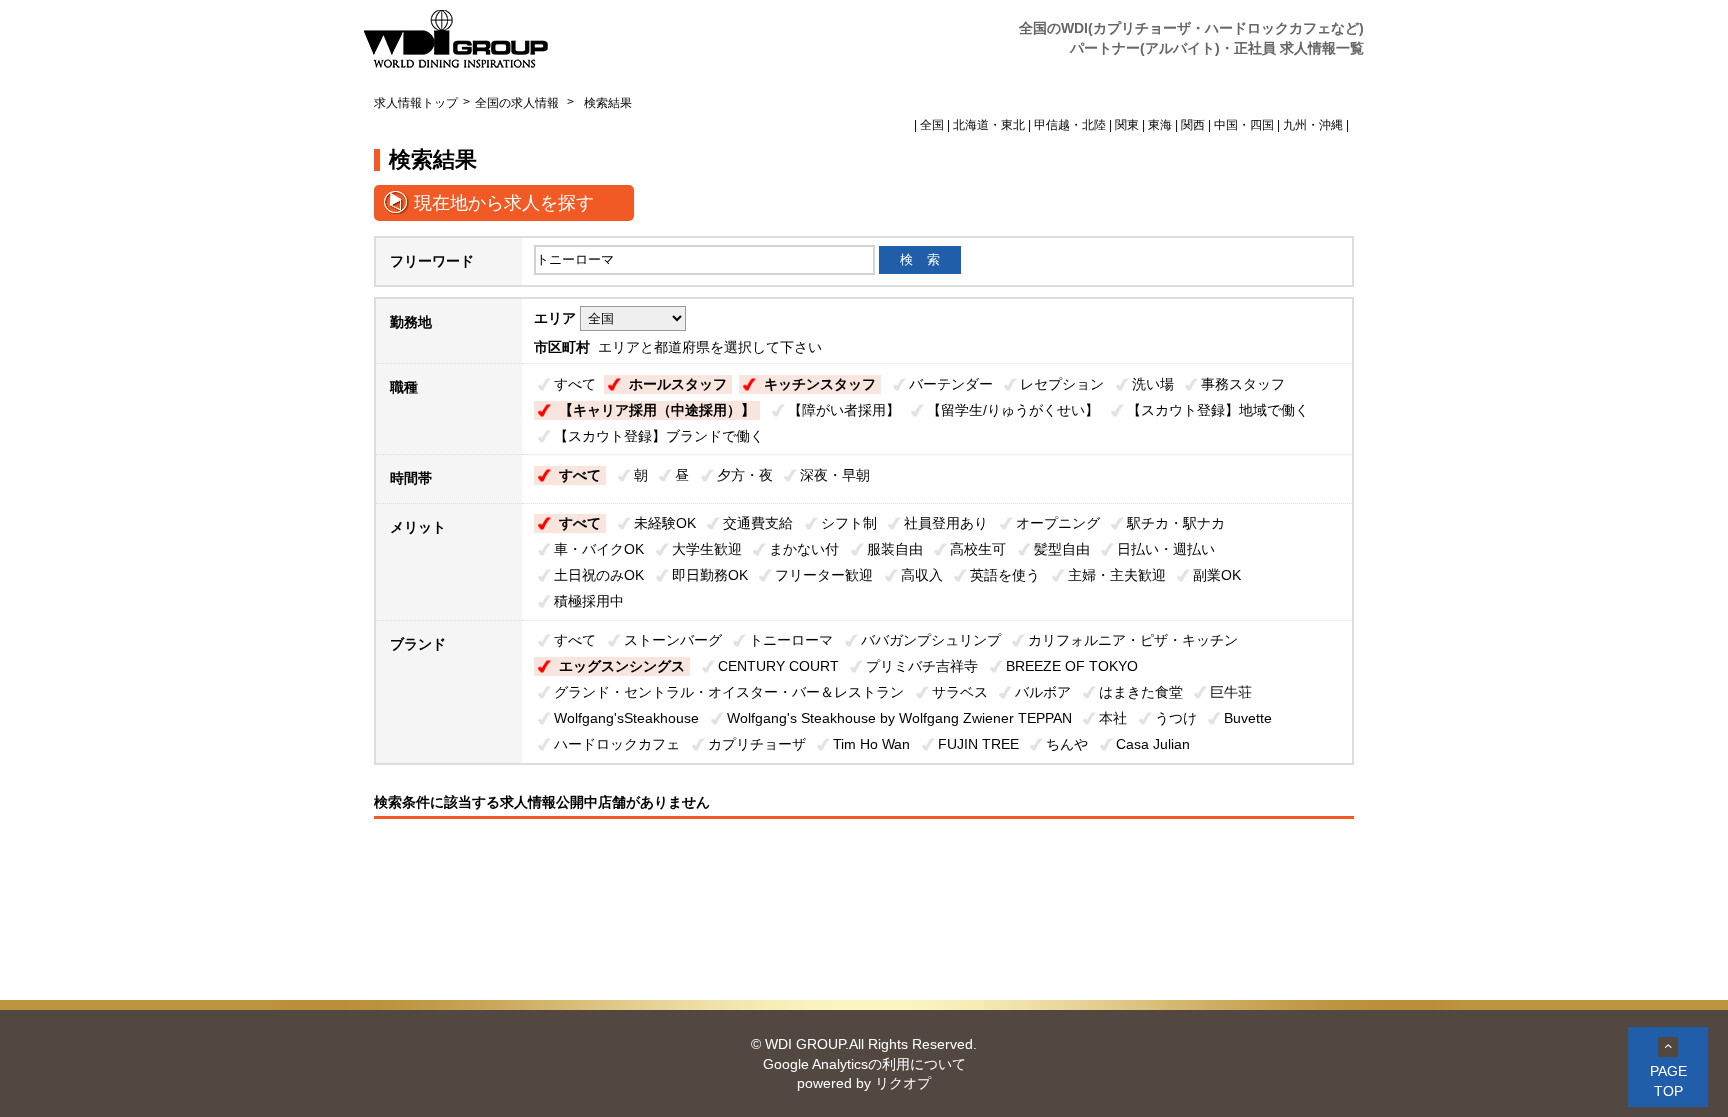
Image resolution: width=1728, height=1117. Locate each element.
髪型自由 (1062, 549)
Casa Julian (1153, 744)
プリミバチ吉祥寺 (922, 666)
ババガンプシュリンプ (931, 640)
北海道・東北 (989, 125)
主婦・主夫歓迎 (1117, 575)
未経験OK (665, 523)
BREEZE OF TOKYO (1072, 666)
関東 (1127, 125)
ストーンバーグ (673, 640)
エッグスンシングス (622, 666)
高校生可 (978, 549)
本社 (1113, 718)
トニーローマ (791, 640)
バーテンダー (951, 384)
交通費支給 (758, 523)
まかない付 (804, 549)
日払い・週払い (1166, 549)
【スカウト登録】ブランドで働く (659, 436)
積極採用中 (589, 601)
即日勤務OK (710, 575)
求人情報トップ (416, 103)
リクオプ (903, 1083)
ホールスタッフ (678, 384)
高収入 (922, 575)
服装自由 (895, 549)
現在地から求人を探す (504, 203)
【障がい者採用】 (844, 410)
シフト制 (849, 523)
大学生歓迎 (707, 549)
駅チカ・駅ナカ (1176, 523)
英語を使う (1005, 575)
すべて (575, 384)
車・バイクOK (599, 549)
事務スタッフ (1243, 384)
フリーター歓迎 (824, 575)
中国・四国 (1244, 125)
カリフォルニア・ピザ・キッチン (1133, 640)
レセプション (1062, 384)
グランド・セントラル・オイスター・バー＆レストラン (729, 692)
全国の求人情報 (518, 103)
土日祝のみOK (599, 575)
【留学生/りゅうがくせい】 (1013, 410)
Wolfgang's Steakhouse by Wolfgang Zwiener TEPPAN (899, 718)
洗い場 (1153, 384)
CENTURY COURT (778, 666)
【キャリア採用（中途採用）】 (657, 410)
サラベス (960, 692)
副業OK (1217, 575)
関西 (1193, 125)
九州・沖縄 (1313, 125)
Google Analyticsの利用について (864, 1064)
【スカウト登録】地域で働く (1218, 410)
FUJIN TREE (978, 744)
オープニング (1058, 523)
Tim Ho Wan (871, 744)
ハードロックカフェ (617, 744)
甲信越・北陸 (1070, 125)
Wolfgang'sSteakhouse (626, 718)
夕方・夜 (745, 475)
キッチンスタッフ (820, 384)
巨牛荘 (1231, 692)
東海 (1160, 125)
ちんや (1067, 744)
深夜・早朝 (835, 475)
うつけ (1176, 718)
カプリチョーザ (757, 744)
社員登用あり (946, 523)
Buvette (1248, 718)
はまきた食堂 (1141, 692)
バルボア (1043, 692)
